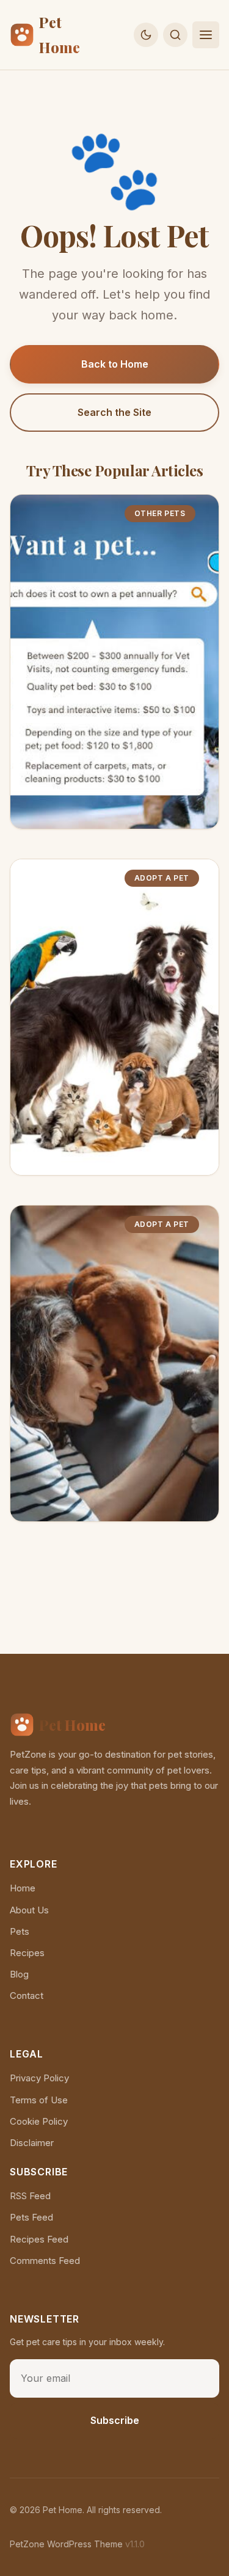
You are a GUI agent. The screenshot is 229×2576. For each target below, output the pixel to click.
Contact (27, 1996)
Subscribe (115, 2420)
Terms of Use (39, 2100)
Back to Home (115, 364)
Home (23, 1888)
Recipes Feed (39, 2239)
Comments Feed (45, 2261)
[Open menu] (206, 35)
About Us (29, 1910)
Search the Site (114, 412)
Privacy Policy (39, 2078)
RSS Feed (30, 2196)
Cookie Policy (39, 2121)
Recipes (27, 1953)
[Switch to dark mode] (146, 35)
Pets (20, 1931)
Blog (19, 1974)
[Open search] (175, 35)
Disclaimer (32, 2143)
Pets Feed (31, 2217)
